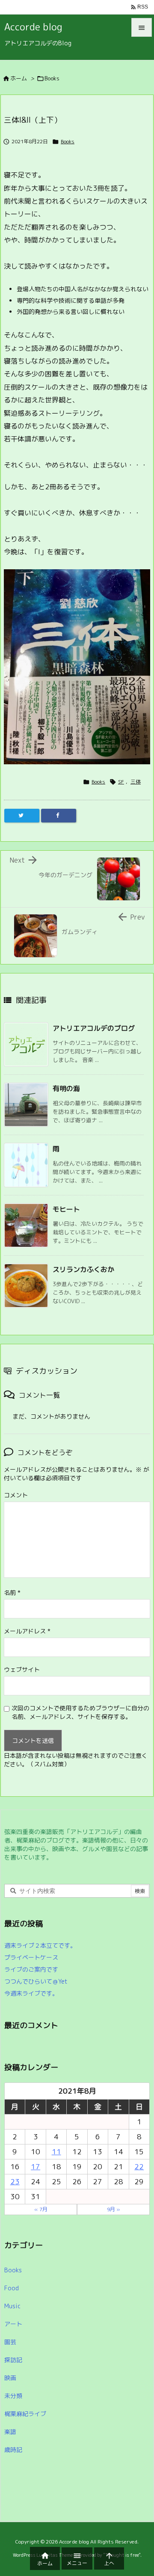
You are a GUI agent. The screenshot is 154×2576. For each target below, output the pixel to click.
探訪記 (13, 2360)
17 (36, 2166)
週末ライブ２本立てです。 (40, 1945)
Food (12, 2288)
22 (139, 2166)
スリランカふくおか (83, 1269)
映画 (10, 2378)
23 (15, 2181)
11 (56, 2152)
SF (121, 782)
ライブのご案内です (31, 1969)
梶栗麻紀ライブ (25, 2414)
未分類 (13, 2396)
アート (13, 2324)
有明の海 (66, 1088)
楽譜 (10, 2432)
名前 (12, 1593)
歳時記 (13, 2450)
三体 (136, 782)
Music (12, 2306)
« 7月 (41, 2209)
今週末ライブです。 (31, 1993)
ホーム (19, 78)
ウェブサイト (22, 1670)
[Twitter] (22, 816)
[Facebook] (59, 816)
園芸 (10, 2342)
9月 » (114, 2209)
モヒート (66, 1209)
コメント (16, 1495)
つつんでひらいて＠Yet (36, 1981)
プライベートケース (31, 1957)
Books (52, 78)
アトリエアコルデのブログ (94, 1028)
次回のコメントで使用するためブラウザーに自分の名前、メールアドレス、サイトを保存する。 (80, 1712)
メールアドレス (27, 1631)
